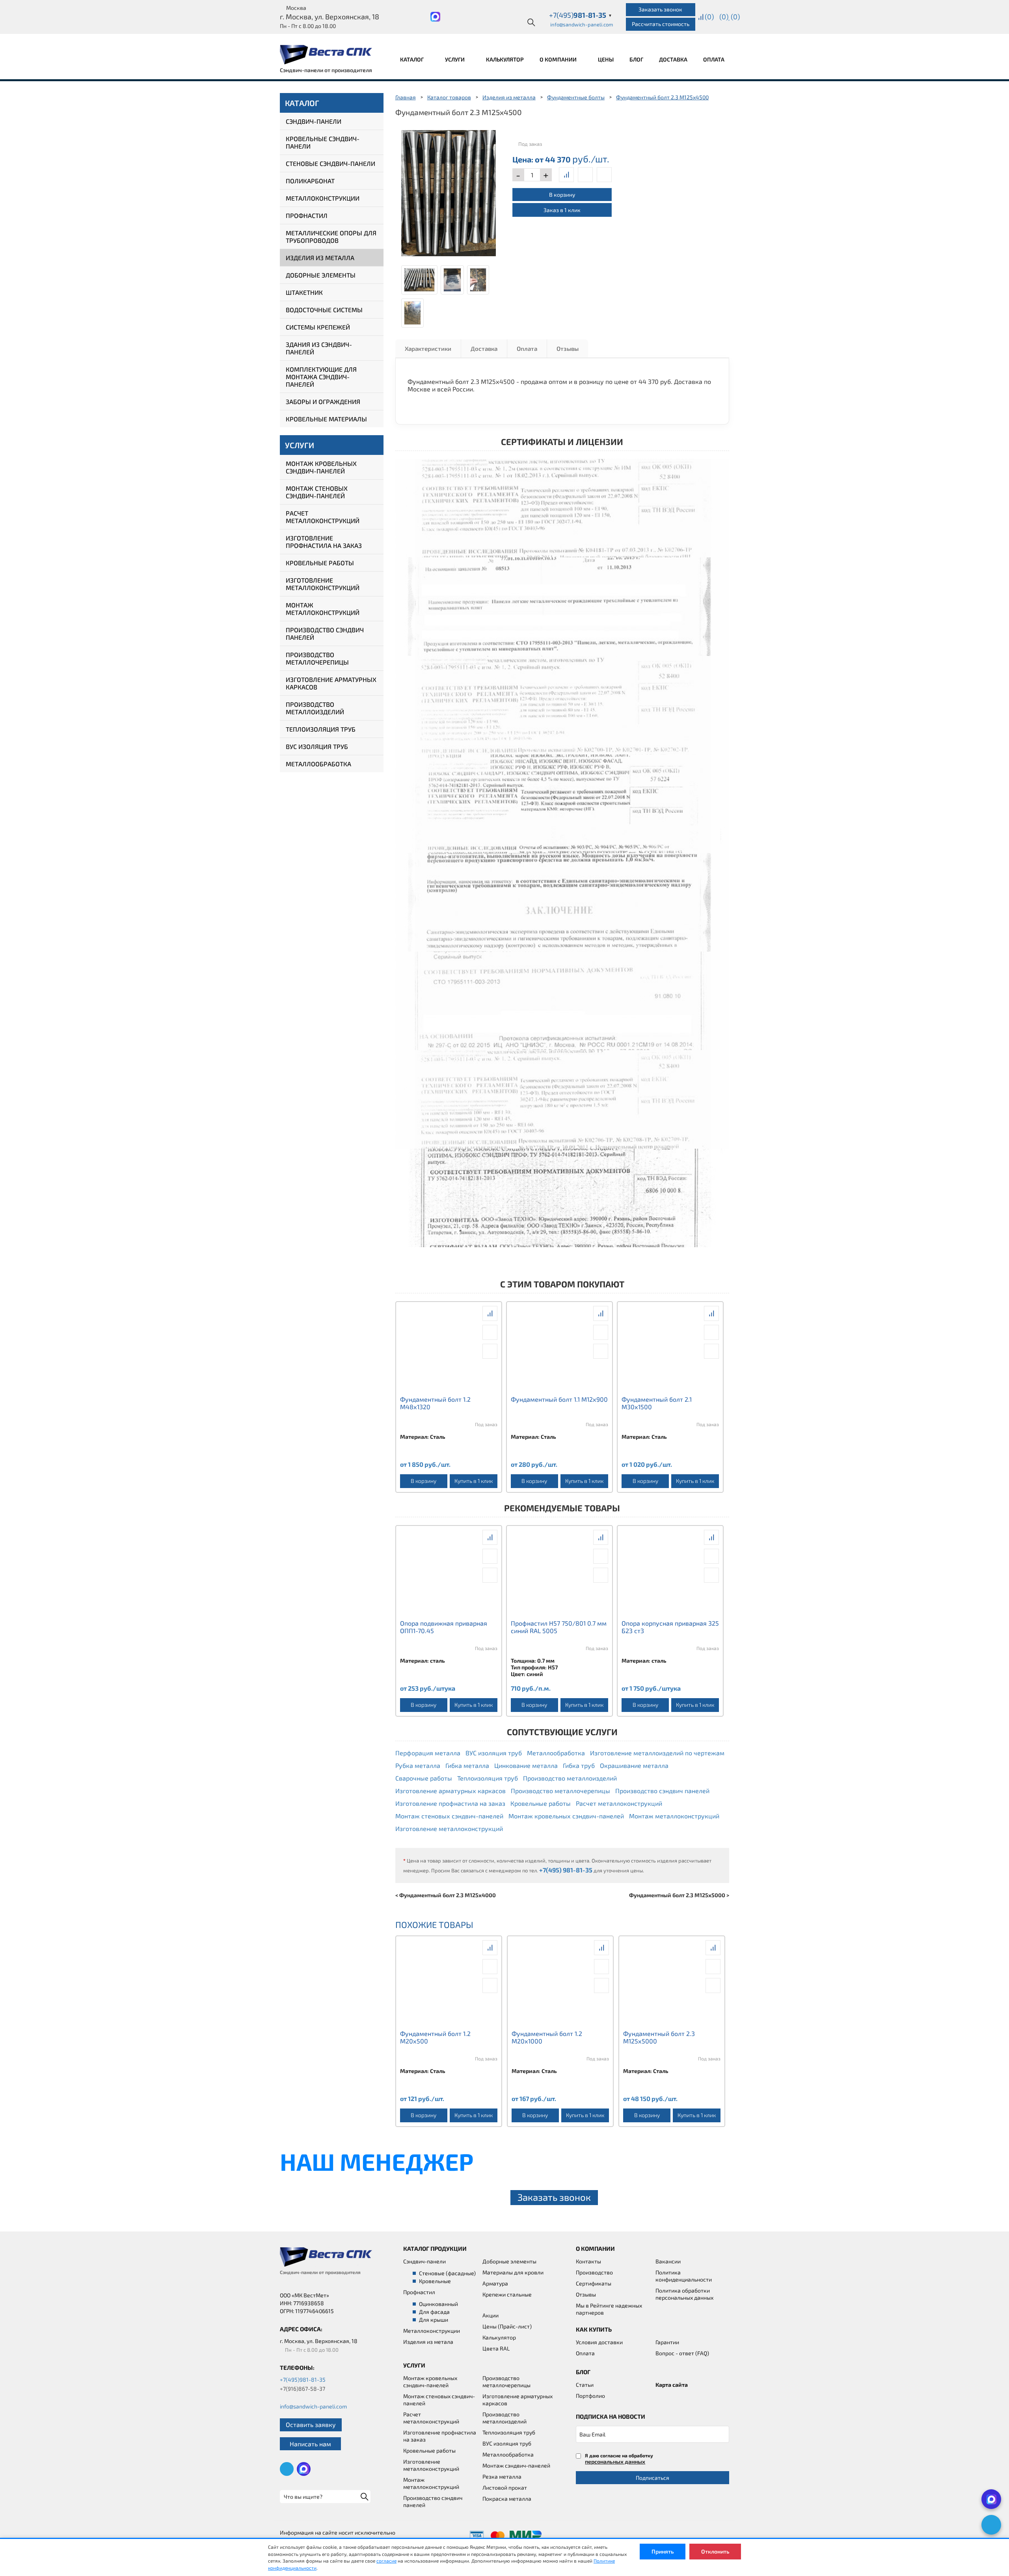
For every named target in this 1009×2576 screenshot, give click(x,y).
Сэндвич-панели (314, 121)
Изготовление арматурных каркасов (331, 683)
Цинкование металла (526, 1765)
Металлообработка (318, 764)
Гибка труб (579, 1765)
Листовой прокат (505, 2488)
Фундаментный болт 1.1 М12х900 (559, 1399)
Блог (636, 59)
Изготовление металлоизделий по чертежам (657, 1753)
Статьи (585, 2385)
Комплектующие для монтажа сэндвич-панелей (321, 377)
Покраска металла (507, 2499)
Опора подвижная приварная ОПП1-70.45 (444, 1627)
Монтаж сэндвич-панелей (516, 2465)
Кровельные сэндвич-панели (323, 142)
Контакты (588, 2261)
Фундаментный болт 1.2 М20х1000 (547, 2037)
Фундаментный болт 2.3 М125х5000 (659, 2037)
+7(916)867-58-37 (303, 2389)
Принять (663, 2551)
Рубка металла (418, 1765)
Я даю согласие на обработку (619, 2459)
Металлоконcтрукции (432, 2331)
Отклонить (715, 2551)
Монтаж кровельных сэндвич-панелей (321, 467)
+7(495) (581, 15)
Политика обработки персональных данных (684, 2294)
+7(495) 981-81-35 (566, 1870)
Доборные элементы (321, 275)
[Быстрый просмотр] (585, 175)
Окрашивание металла (634, 1765)
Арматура (495, 2283)
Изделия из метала (428, 2342)
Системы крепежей (318, 327)
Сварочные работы (424, 1778)
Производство (594, 2272)
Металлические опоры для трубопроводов (331, 237)
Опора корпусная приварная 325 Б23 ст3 (670, 1627)
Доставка (673, 59)
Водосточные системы (324, 310)
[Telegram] (991, 2525)
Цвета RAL (496, 2348)
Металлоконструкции (323, 198)
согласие (386, 2561)
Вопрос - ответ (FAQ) (682, 2353)
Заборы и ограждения (323, 401)
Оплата (714, 59)
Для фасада (434, 2312)
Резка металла (502, 2476)
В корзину (562, 195)
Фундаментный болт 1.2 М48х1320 (435, 1403)
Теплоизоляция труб (321, 729)
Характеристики (428, 348)
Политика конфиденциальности (684, 2276)
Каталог (412, 59)
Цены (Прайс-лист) (507, 2326)
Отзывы (568, 348)
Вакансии (668, 2261)
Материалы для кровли (513, 2272)
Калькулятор (505, 59)
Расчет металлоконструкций (323, 517)
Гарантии (667, 2342)
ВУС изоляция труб (317, 746)
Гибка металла (467, 1765)
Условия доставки (599, 2342)
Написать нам (310, 2444)
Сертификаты (594, 2283)
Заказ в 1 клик (562, 210)
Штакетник (304, 292)
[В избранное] (604, 175)
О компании (559, 59)
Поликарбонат (310, 181)
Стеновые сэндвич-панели (330, 163)
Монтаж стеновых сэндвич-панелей (317, 492)
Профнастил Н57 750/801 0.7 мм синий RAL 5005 (559, 1627)
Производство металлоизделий (315, 708)
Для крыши (434, 2320)
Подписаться (652, 2478)
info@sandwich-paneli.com (582, 24)
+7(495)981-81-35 (303, 2379)
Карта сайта (672, 2385)
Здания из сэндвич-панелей (319, 348)
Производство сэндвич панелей (325, 633)
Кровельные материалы (326, 419)
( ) (735, 17)
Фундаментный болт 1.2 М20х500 (435, 2037)
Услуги (455, 59)
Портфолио (590, 2396)
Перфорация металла (428, 1753)
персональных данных (615, 2461)
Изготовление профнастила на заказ (324, 542)
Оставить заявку (311, 2424)
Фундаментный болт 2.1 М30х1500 (657, 1403)
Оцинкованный (438, 2304)
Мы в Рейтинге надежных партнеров (609, 2309)
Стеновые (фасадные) (447, 2273)
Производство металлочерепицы (317, 658)
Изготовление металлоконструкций (323, 584)
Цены (606, 59)
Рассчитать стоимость (661, 24)
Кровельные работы (320, 563)
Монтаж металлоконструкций (323, 609)
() (709, 17)
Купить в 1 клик (474, 1481)
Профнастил (307, 215)
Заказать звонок (660, 9)
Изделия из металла (320, 258)
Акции (491, 2315)
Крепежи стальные (507, 2294)
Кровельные (435, 2281)
